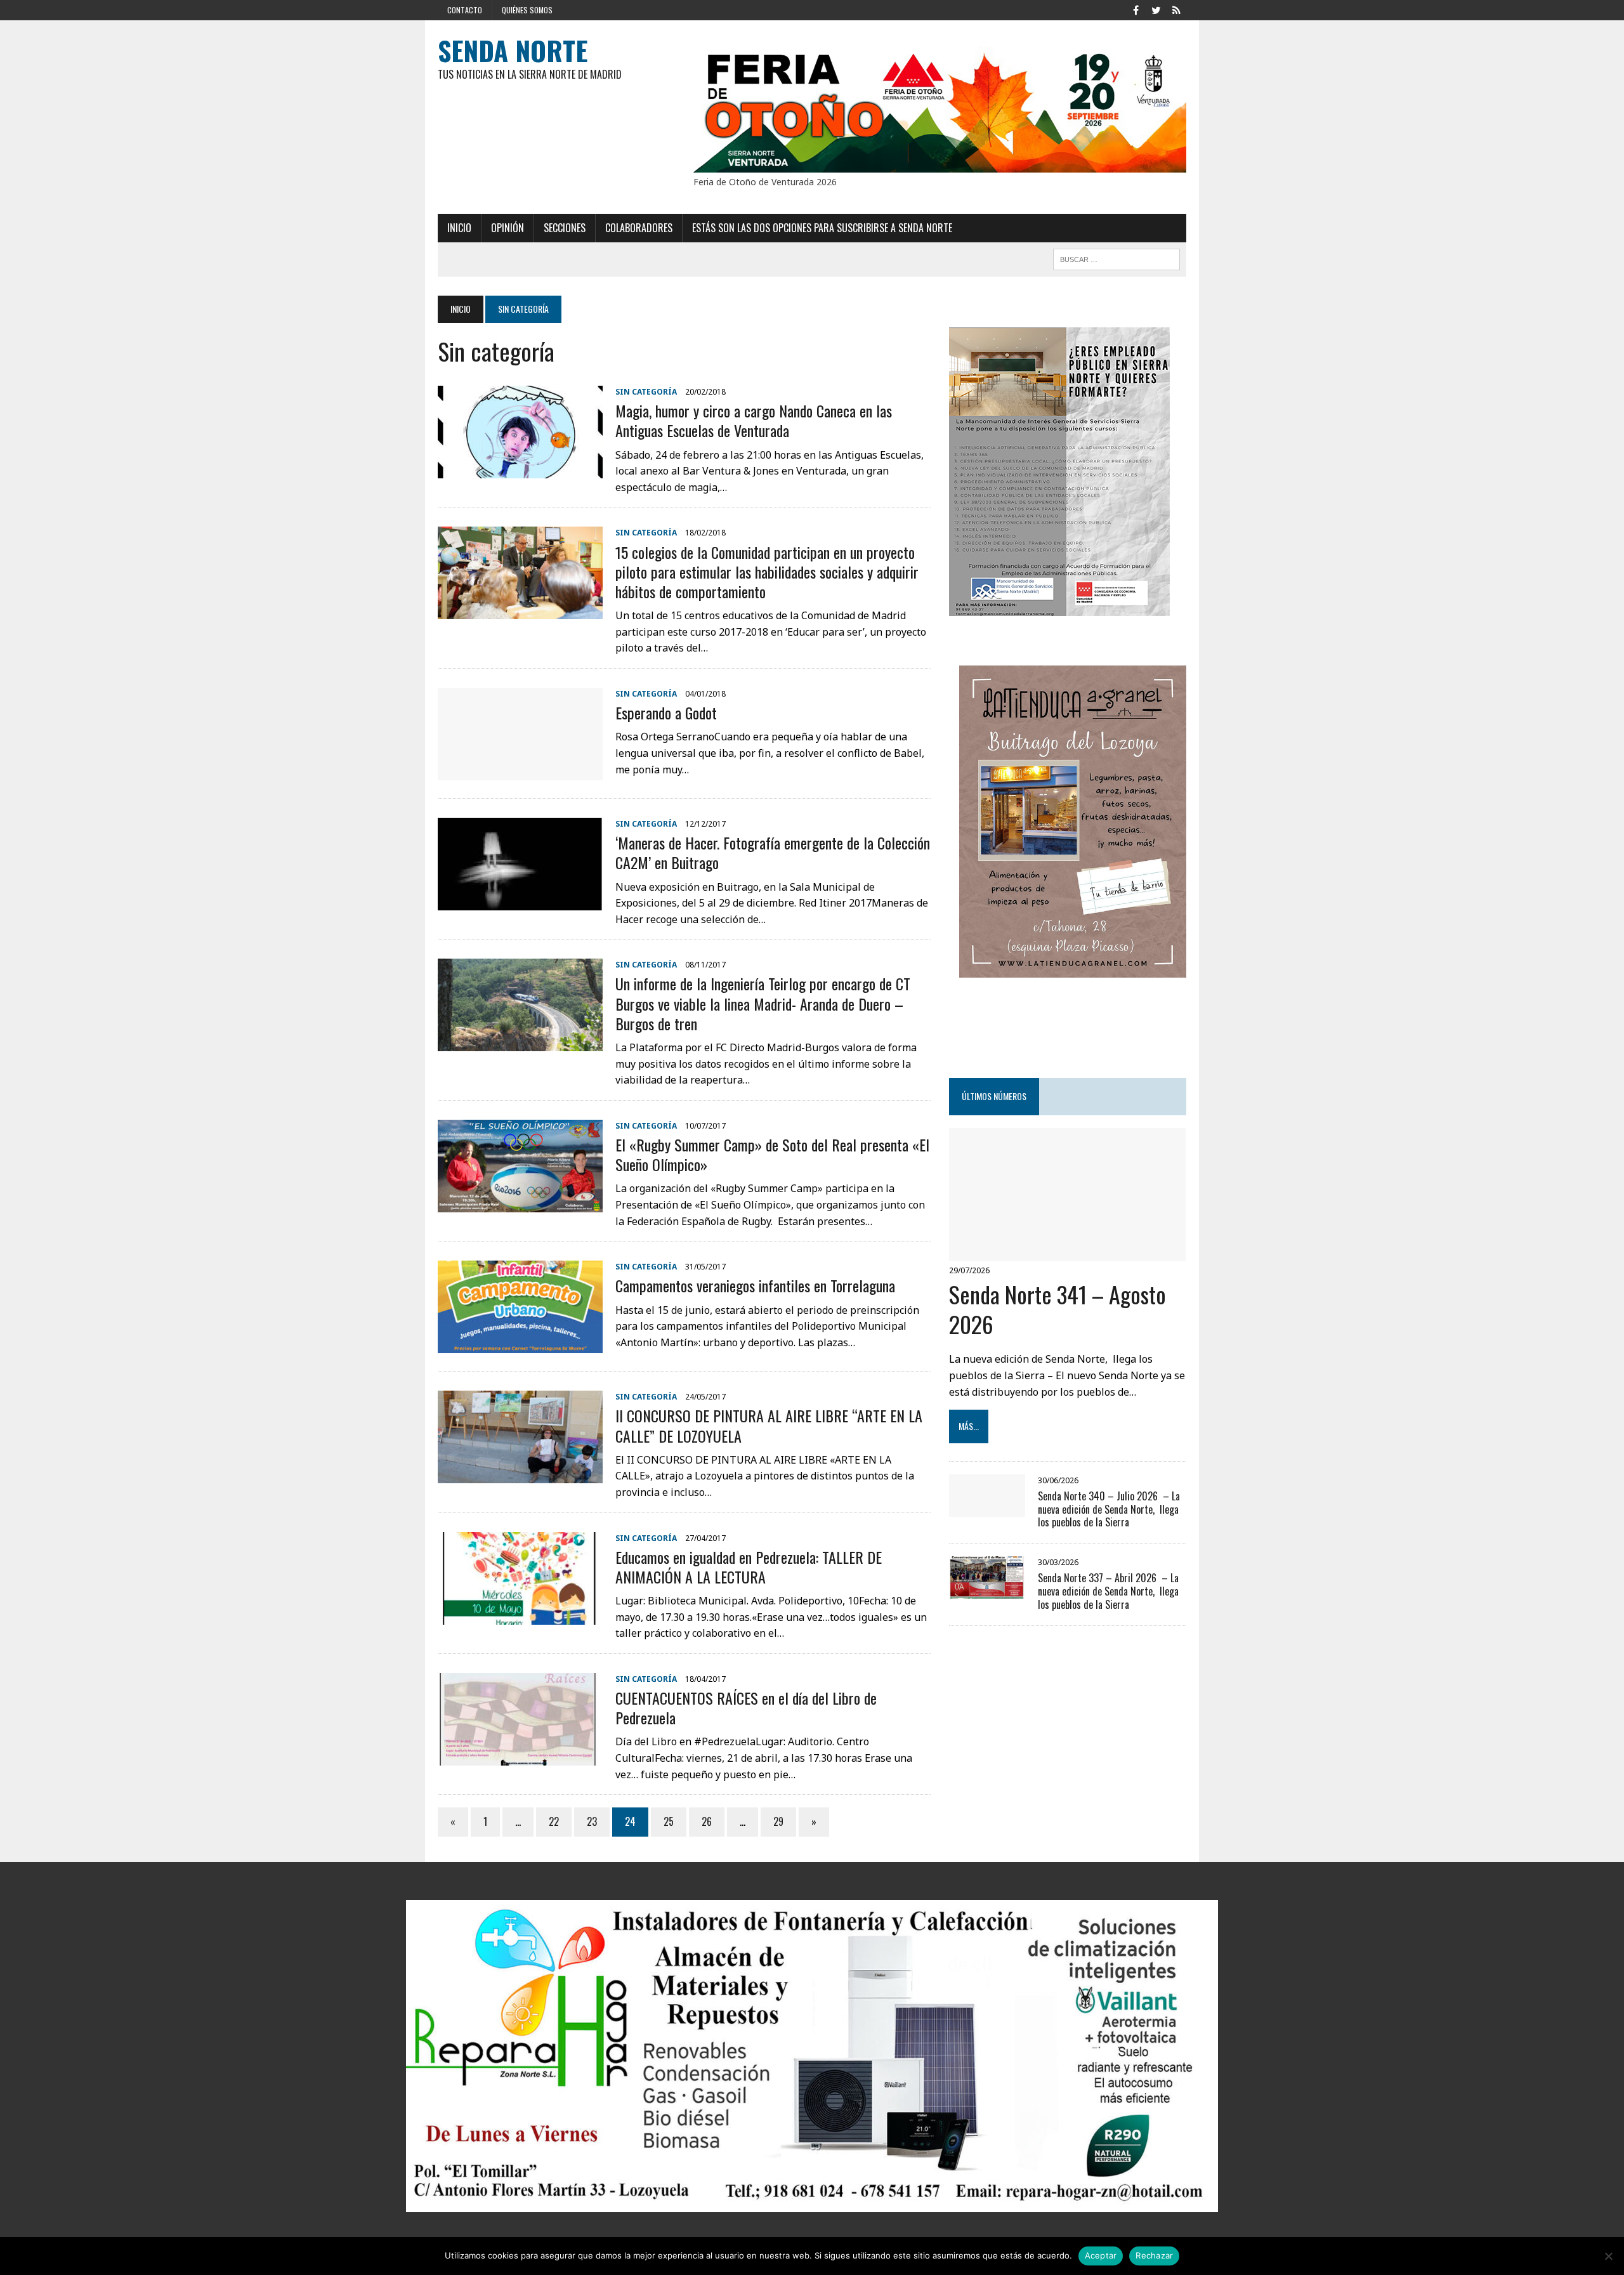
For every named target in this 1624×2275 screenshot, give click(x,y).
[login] (1176, 9)
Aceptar (1101, 2255)
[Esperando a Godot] (520, 771)
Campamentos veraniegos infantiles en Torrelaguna (755, 1285)
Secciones (565, 228)
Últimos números (994, 1096)
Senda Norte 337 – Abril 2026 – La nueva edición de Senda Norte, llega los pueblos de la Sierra (1108, 1591)
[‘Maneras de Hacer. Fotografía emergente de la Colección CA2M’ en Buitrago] (520, 901)
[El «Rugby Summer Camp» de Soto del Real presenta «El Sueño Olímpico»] (520, 1203)
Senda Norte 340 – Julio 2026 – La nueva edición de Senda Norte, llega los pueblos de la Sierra (1109, 1509)
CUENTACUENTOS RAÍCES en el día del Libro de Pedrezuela (746, 1708)
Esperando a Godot (666, 712)
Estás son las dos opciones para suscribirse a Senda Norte (822, 228)
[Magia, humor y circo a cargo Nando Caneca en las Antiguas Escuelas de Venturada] (520, 469)
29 (778, 1821)
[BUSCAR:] (1116, 258)
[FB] (1136, 9)
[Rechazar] (1608, 2256)
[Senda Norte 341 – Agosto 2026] (1067, 1252)
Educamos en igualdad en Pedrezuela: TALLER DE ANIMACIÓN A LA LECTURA (749, 1567)
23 (592, 1821)
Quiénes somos (527, 10)
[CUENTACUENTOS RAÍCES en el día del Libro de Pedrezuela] (520, 1757)
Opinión (507, 228)
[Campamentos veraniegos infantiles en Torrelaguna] (520, 1345)
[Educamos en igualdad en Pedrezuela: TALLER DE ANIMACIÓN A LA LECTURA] (520, 1616)
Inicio (459, 228)
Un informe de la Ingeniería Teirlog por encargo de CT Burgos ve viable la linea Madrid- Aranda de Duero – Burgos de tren (763, 1003)
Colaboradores (639, 228)
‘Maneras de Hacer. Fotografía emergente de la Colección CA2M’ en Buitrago (773, 852)
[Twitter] (1156, 9)
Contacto (465, 10)
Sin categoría (646, 392)
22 (554, 1821)
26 (707, 1821)
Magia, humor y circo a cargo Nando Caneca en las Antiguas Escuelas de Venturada (754, 420)
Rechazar (1154, 2255)
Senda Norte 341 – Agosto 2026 (1058, 1309)
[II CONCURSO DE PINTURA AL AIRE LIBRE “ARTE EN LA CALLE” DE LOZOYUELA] (520, 1475)
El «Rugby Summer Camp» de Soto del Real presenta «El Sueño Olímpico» (772, 1154)
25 (669, 1821)
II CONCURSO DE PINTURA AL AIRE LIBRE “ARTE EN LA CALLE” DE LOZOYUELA (769, 1425)
